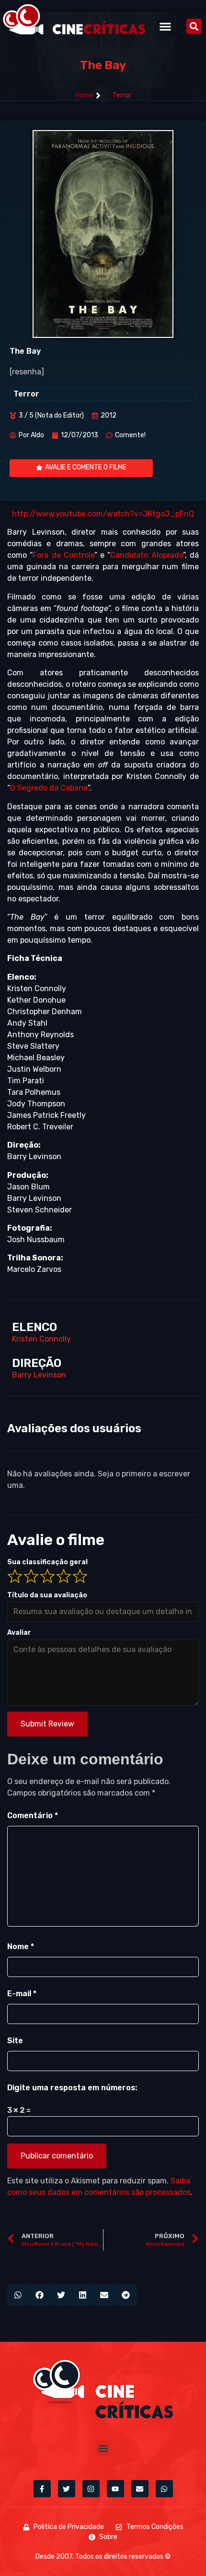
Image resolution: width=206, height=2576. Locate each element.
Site (15, 2041)
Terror (122, 95)
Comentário (33, 1815)
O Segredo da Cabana (49, 788)
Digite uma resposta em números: (72, 2088)
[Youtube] (115, 2489)
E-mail (22, 1994)
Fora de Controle (63, 555)
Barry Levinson (39, 1375)
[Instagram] (91, 2489)
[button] (166, 26)
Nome (21, 1947)
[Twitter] (67, 2489)
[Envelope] (140, 2489)
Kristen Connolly (41, 1339)
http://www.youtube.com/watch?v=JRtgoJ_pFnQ (103, 514)
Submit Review (47, 1724)
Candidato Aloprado (146, 555)
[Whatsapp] (164, 2489)
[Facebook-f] (42, 2489)
